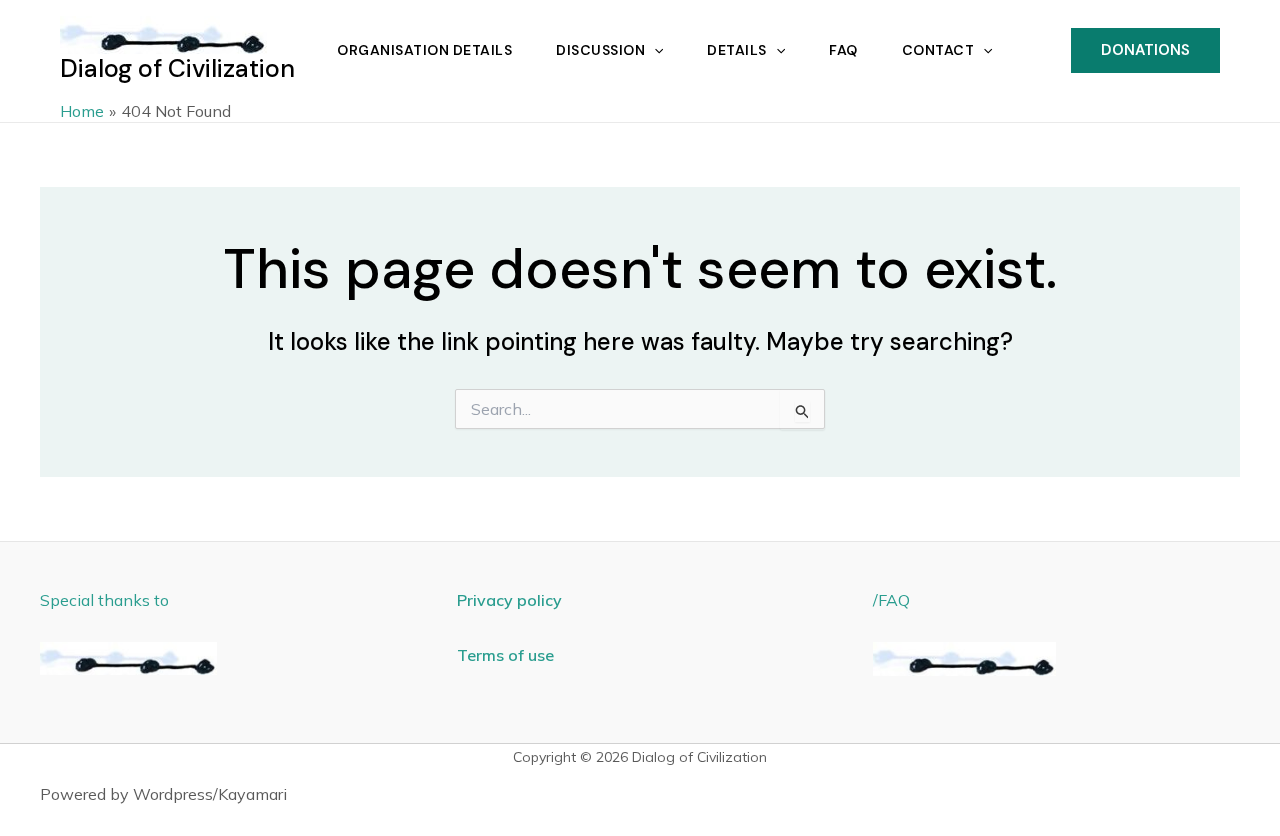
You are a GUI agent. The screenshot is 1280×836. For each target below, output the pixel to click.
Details (737, 50)
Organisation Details (424, 50)
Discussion (600, 50)
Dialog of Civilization (177, 68)
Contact (938, 50)
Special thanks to (104, 600)
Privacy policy (509, 600)
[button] (654, 50)
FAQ (843, 50)
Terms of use (505, 655)
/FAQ (891, 600)
